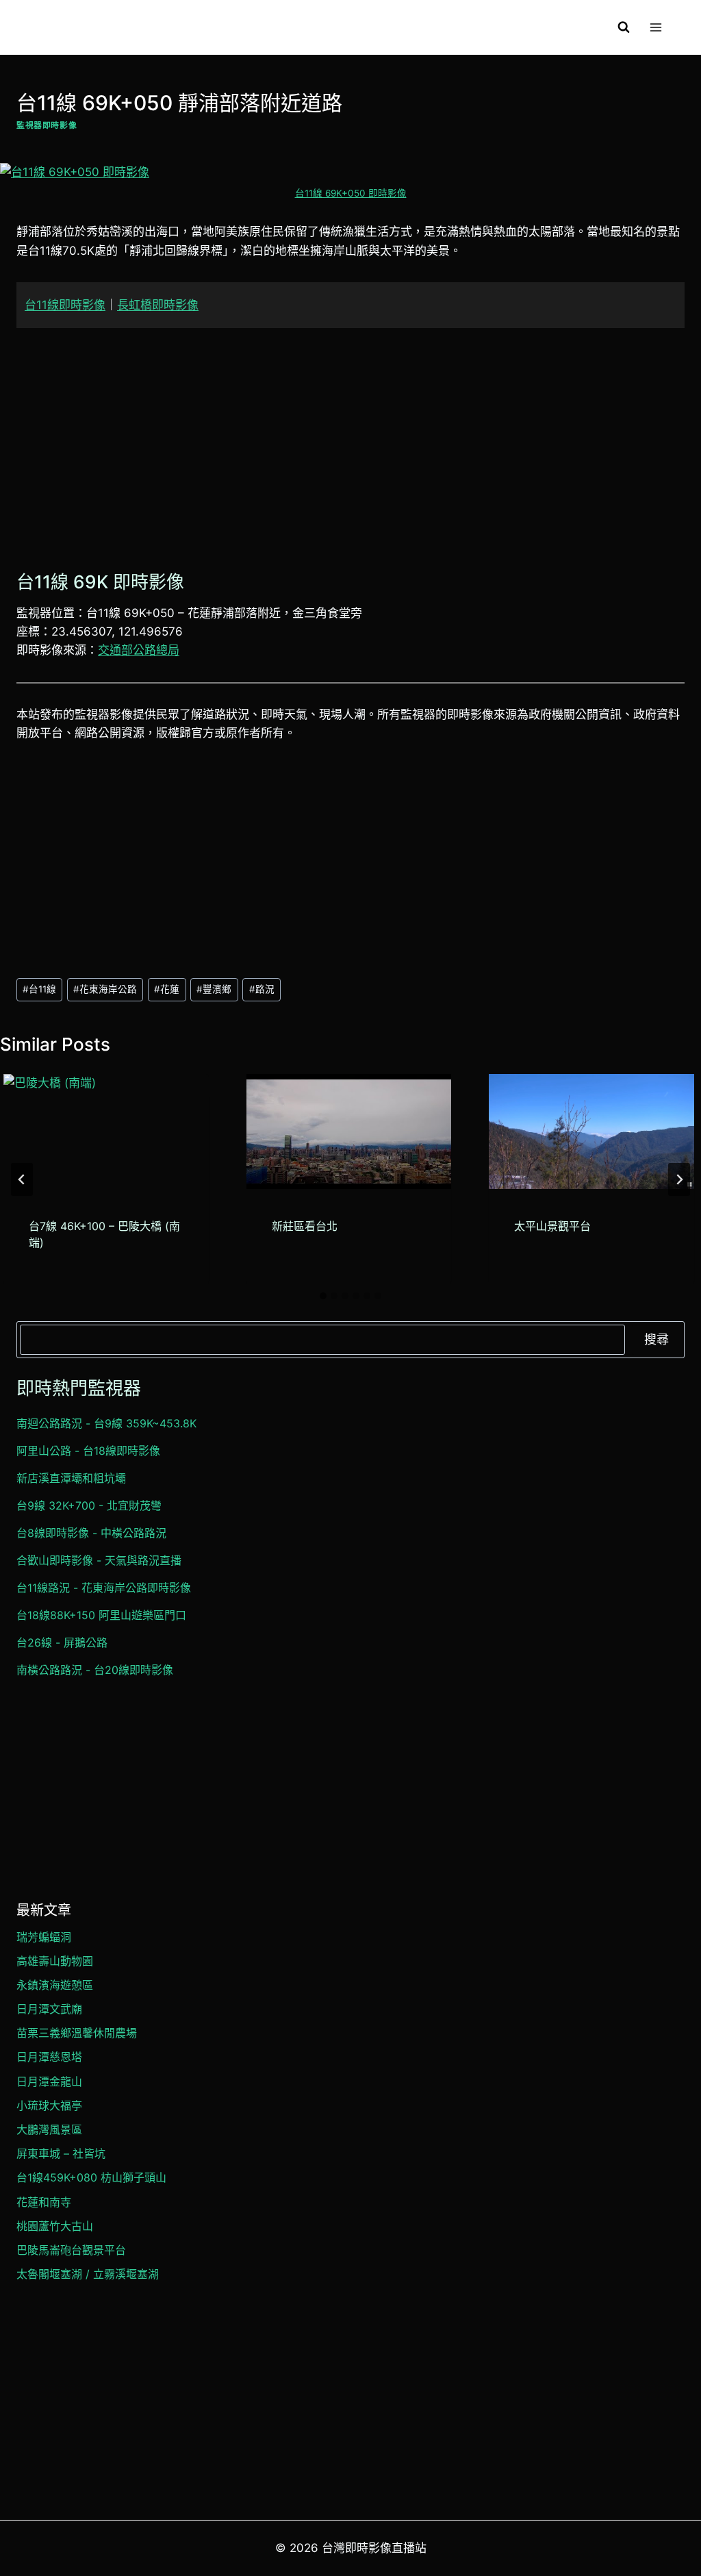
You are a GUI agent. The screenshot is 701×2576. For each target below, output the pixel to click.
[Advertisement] (350, 446)
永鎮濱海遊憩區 (55, 1985)
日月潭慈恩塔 (49, 2057)
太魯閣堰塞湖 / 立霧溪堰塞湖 (88, 2274)
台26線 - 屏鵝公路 (62, 1642)
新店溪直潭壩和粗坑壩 (71, 1478)
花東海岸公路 (105, 989)
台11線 (39, 989)
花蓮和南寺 (44, 2202)
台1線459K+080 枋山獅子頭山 (91, 2177)
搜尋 (657, 1339)
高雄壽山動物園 (55, 1961)
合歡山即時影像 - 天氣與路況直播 (99, 1560)
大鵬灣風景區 (49, 2129)
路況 (262, 989)
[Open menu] (655, 27)
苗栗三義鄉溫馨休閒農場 (77, 2033)
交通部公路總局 (139, 650)
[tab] (323, 1296)
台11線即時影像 (65, 305)
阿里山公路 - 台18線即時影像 (88, 1451)
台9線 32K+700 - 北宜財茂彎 (89, 1505)
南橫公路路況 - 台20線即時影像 (95, 1670)
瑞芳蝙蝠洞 (44, 1937)
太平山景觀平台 (552, 1226)
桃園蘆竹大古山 (55, 2226)
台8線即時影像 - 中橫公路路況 (91, 1533)
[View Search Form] (624, 27)
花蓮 (167, 989)
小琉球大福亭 (49, 2105)
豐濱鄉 (214, 989)
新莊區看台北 (305, 1226)
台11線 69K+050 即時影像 (351, 193)
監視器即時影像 (47, 125)
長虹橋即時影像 (158, 305)
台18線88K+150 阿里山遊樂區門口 (101, 1615)
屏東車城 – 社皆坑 (61, 2153)
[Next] (679, 1179)
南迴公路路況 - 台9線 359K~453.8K (106, 1423)
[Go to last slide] (22, 1179)
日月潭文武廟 (49, 2009)
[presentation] (106, 1132)
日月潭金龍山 (49, 2081)
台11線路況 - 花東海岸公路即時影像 (104, 1588)
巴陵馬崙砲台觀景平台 (71, 2250)
